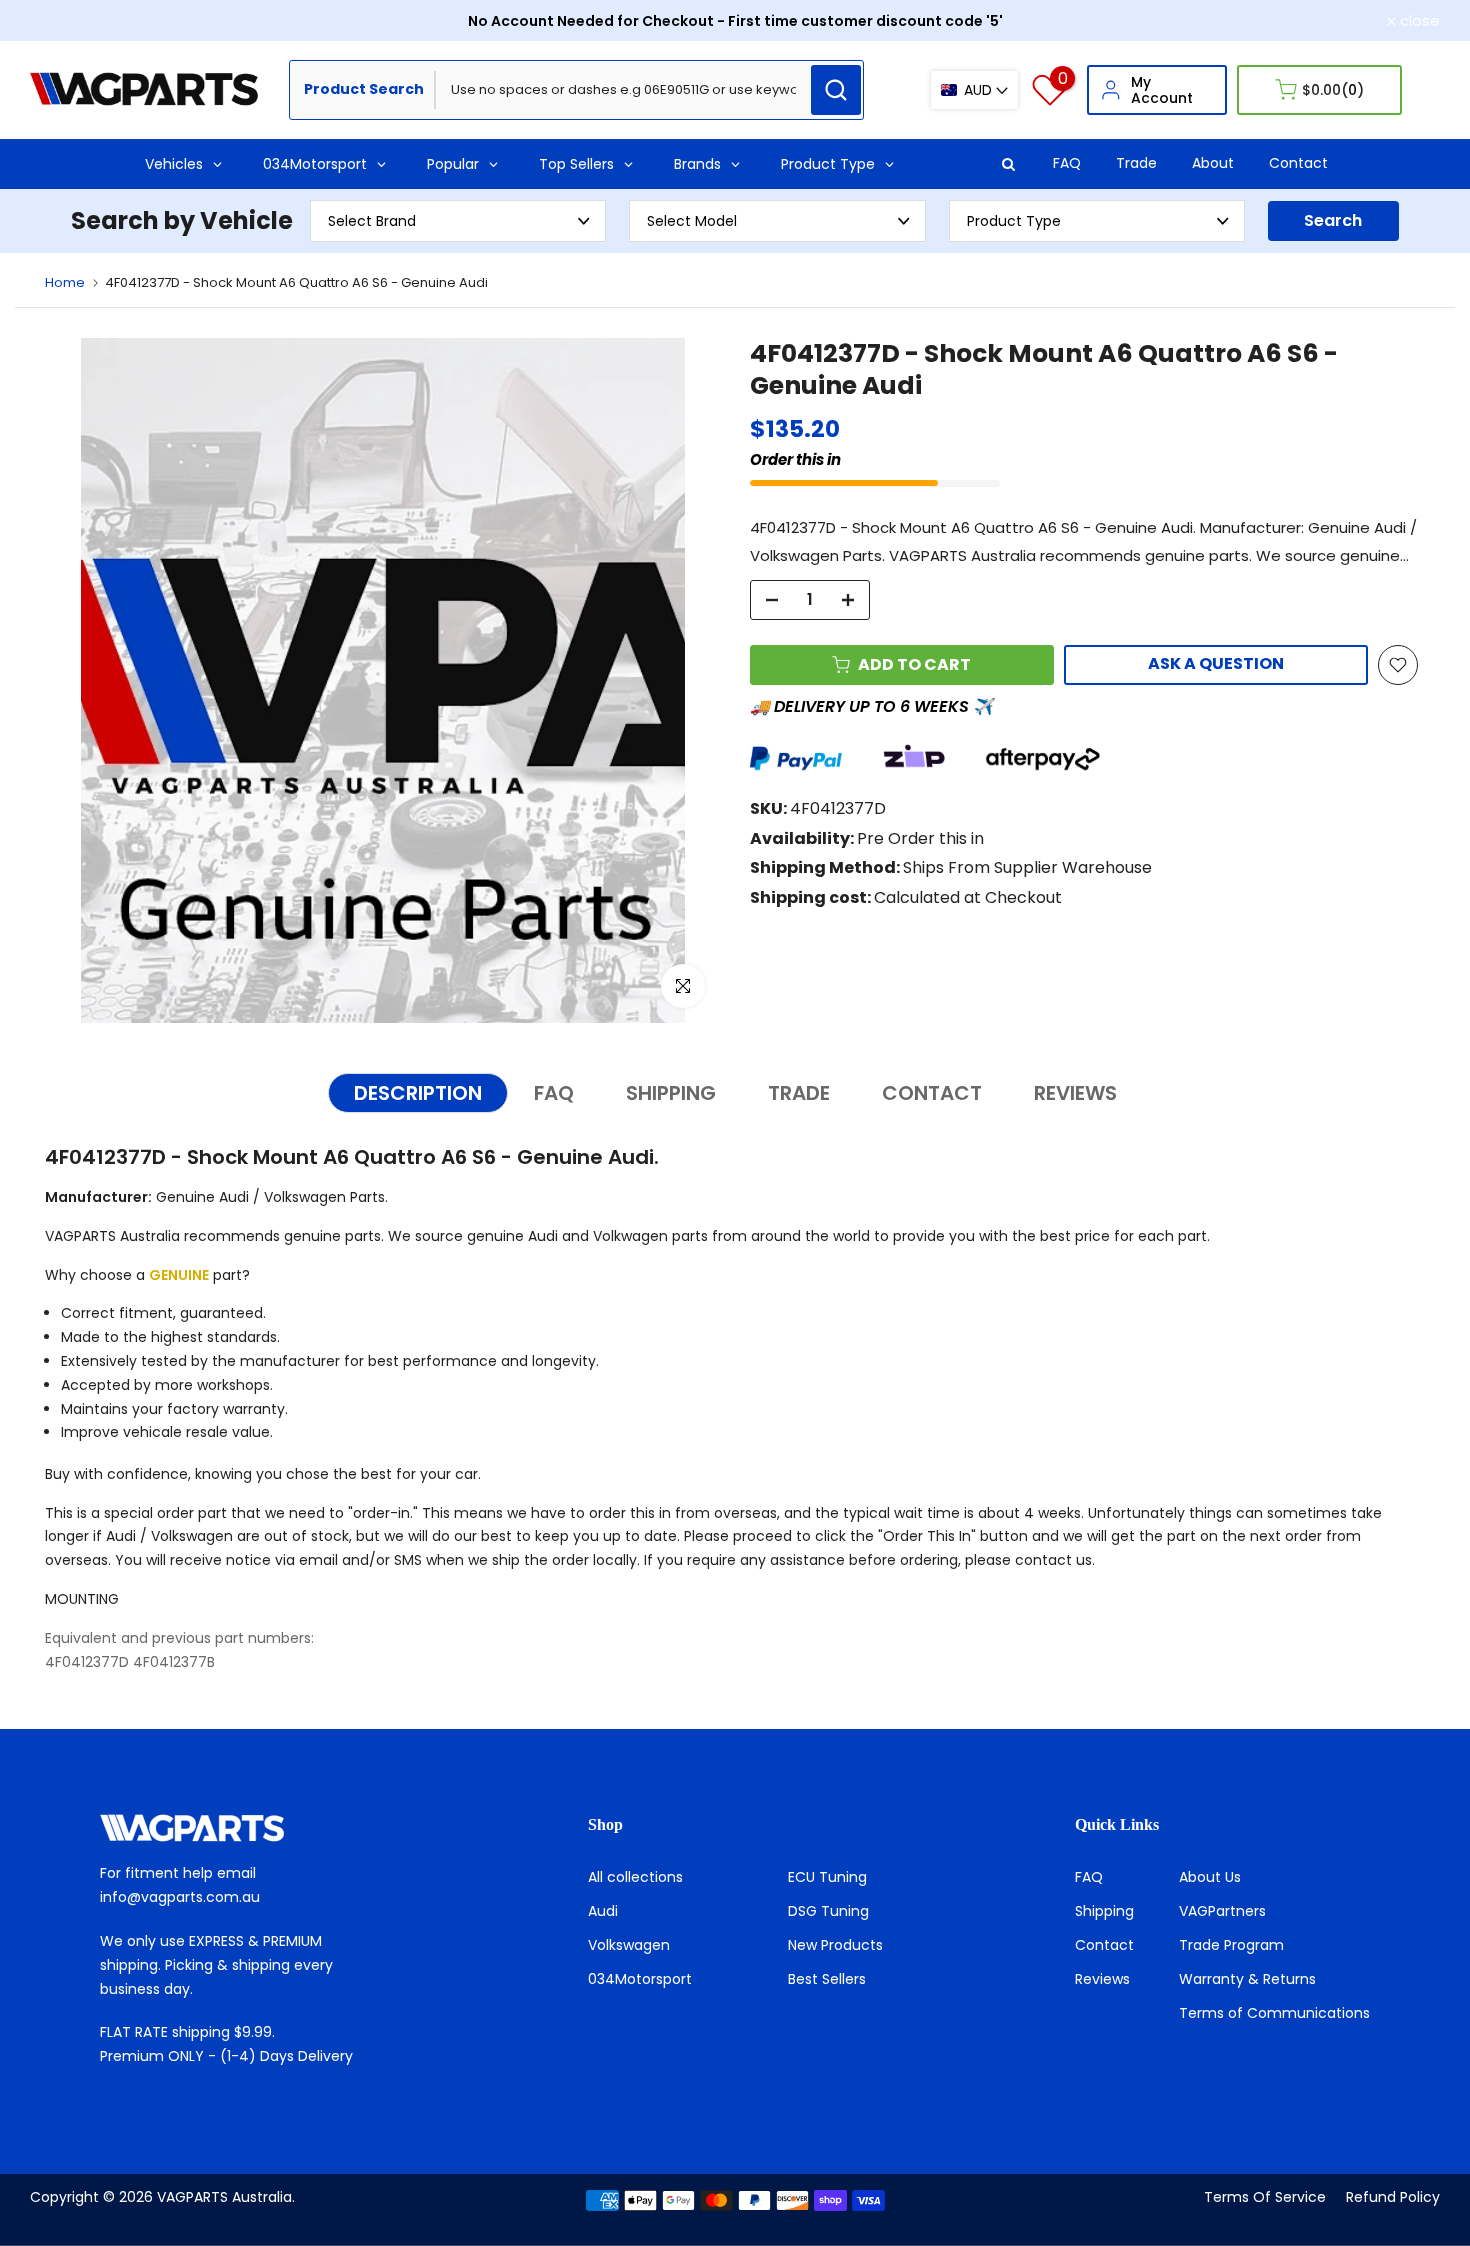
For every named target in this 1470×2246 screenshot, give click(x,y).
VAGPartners (1222, 1911)
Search (1333, 220)
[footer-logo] (247, 1828)
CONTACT (932, 1093)
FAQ (1067, 163)
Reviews (1102, 1979)
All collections (635, 1877)
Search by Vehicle (182, 220)
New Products (835, 1945)
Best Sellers (827, 1979)
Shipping (1104, 1911)
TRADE (799, 1093)
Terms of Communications (1274, 2013)
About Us (1210, 1877)
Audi (603, 1911)
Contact (1298, 163)
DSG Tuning (828, 1911)
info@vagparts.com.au (180, 1897)
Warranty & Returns (1247, 1979)
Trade (1136, 163)
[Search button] (836, 90)
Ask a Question (1216, 663)
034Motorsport (640, 1979)
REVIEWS (1075, 1093)
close (61, 20)
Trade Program (1231, 1945)
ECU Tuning (827, 1877)
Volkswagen (629, 1945)
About (1213, 163)
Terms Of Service (1265, 2197)
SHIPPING (671, 1093)
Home (65, 282)
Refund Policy (1393, 2197)
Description (418, 1093)
